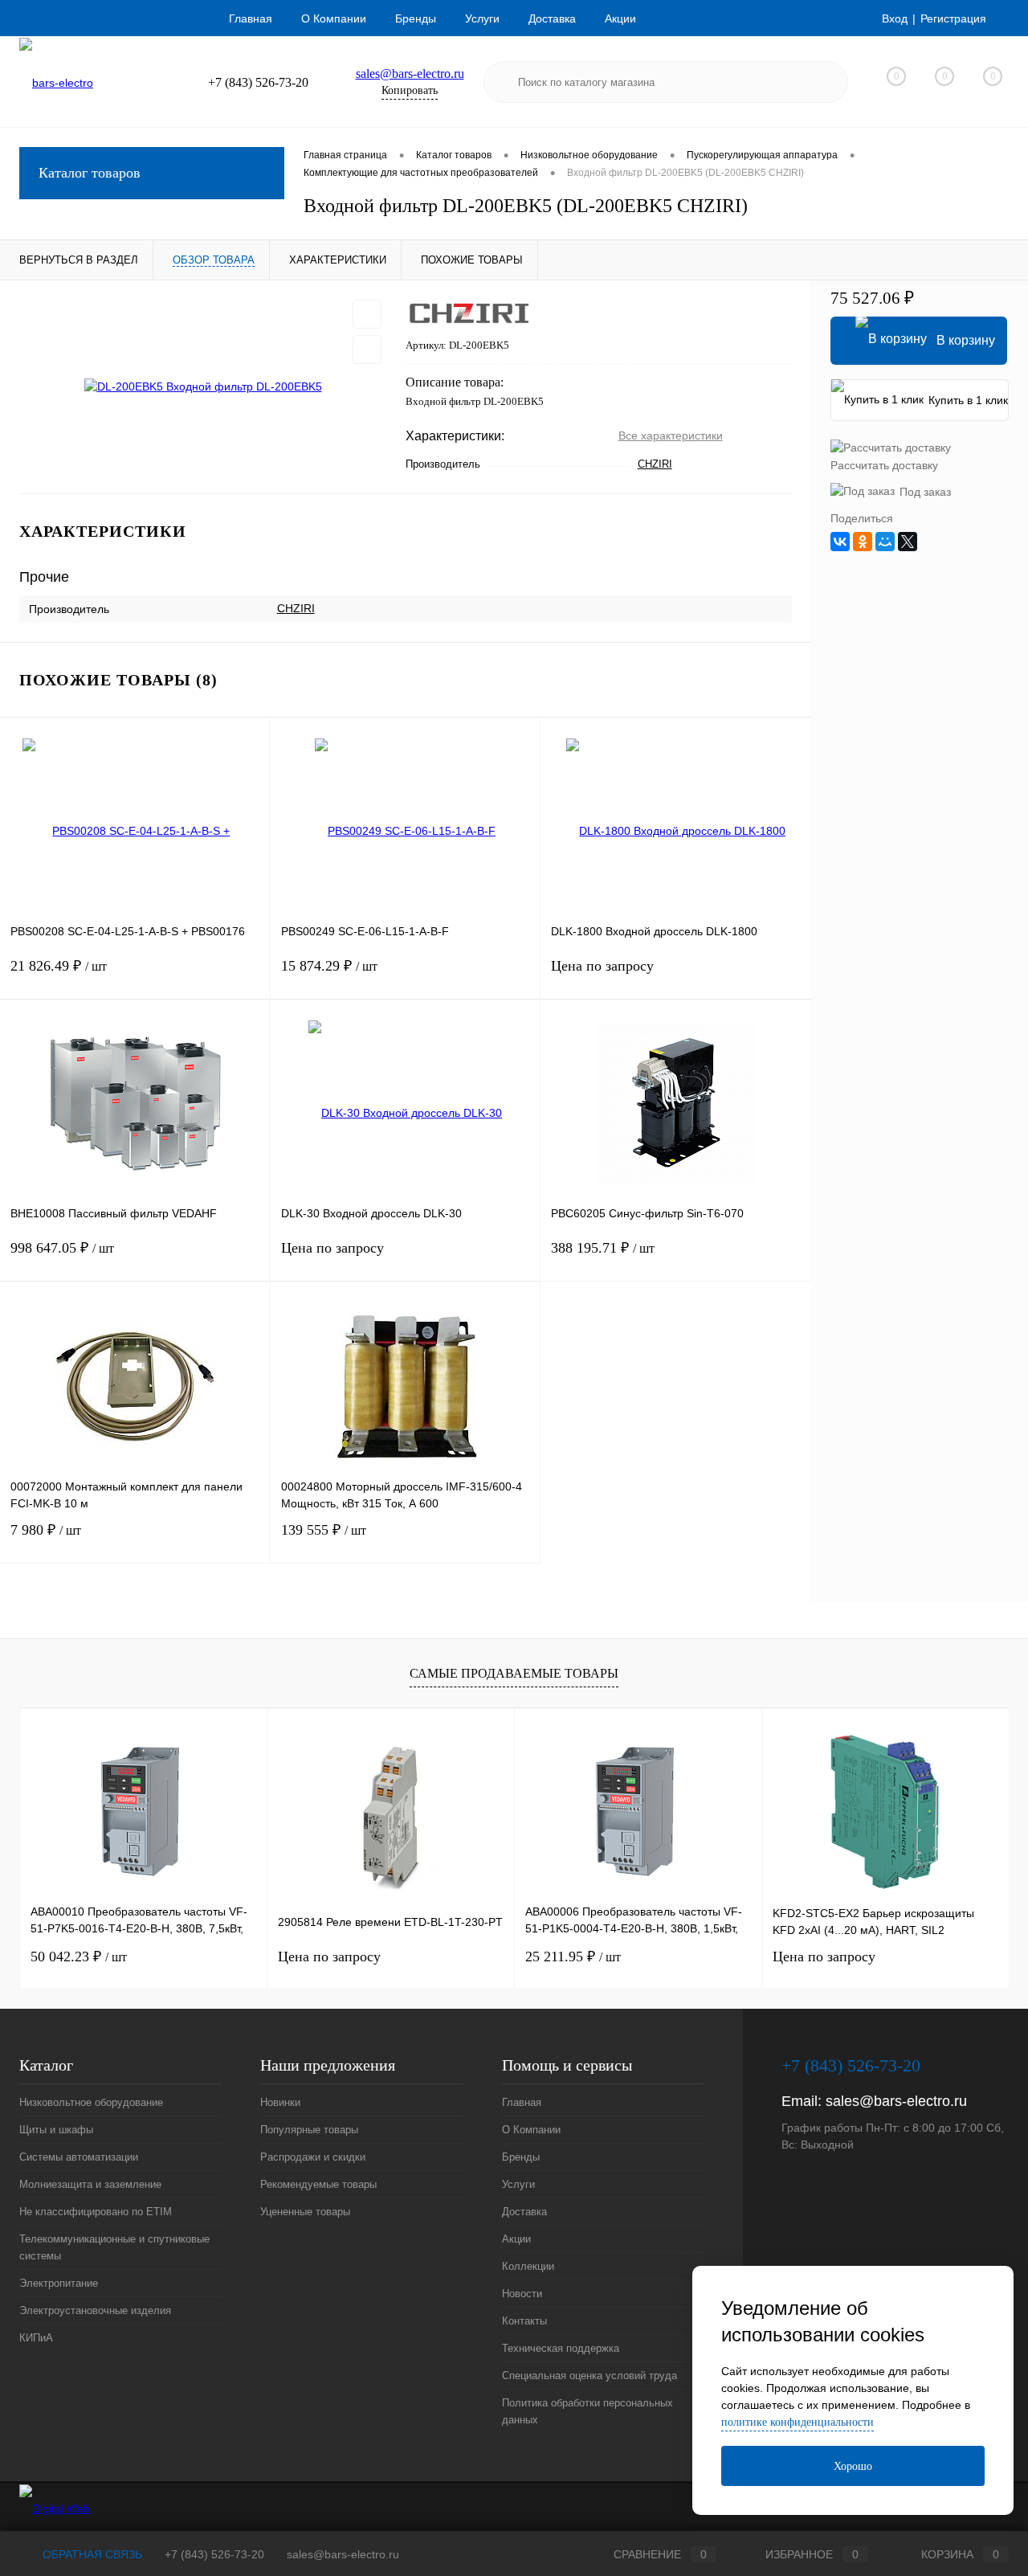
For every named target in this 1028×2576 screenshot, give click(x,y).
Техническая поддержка (561, 2348)
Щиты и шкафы (56, 2130)
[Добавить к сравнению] (367, 350)
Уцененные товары (305, 2212)
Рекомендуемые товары (318, 2184)
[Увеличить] (203, 387)
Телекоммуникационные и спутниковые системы (114, 2247)
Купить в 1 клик (968, 400)
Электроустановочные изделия (95, 2310)
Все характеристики (671, 435)
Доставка (552, 18)
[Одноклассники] (863, 542)
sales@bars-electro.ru (410, 74)
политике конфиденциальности (798, 2422)
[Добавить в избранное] (367, 314)
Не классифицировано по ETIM (96, 2212)
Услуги (482, 18)
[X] (908, 542)
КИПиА (36, 2338)
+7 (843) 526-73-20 (214, 2554)
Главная (251, 18)
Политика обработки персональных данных (587, 2411)
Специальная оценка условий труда (589, 2376)
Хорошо (853, 2466)
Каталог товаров (90, 173)
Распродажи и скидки (313, 2157)
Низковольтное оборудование (91, 2102)
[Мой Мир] (885, 542)
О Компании (334, 18)
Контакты (524, 2321)
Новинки (280, 2102)
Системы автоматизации (79, 2157)
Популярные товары (309, 2130)
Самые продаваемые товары (514, 1673)
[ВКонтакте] (840, 542)
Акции (620, 18)
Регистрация (953, 18)
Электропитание (59, 2283)
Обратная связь (91, 2554)
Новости (522, 2294)
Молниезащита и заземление (90, 2184)
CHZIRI (655, 464)
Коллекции (528, 2266)
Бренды (416, 18)
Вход (895, 18)
